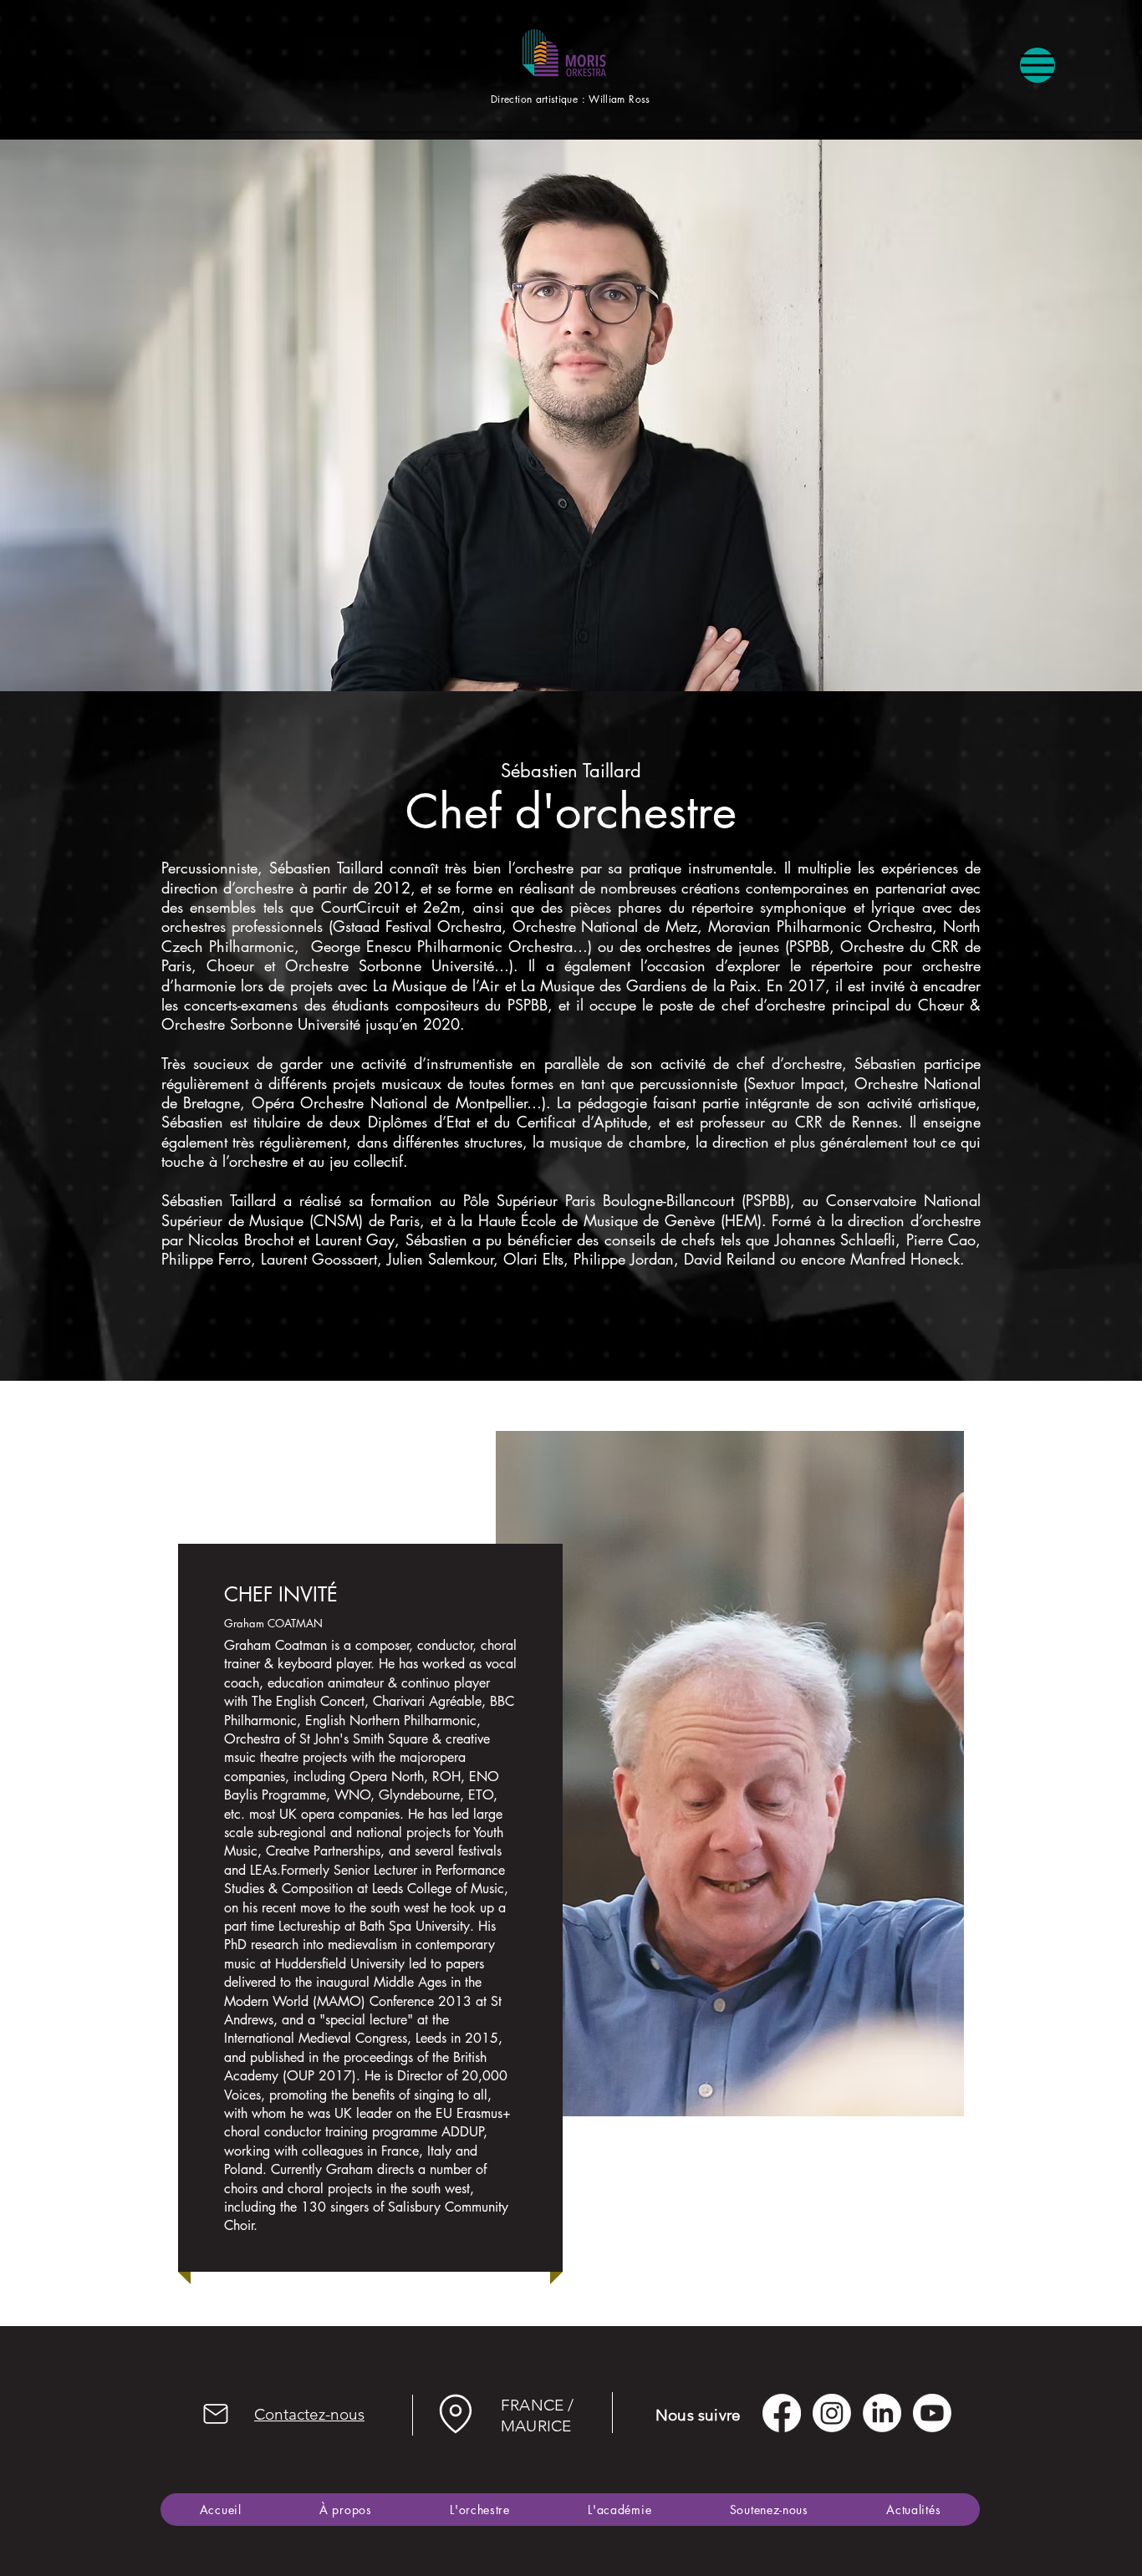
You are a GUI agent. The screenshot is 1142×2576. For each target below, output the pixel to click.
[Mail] (216, 2414)
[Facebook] (782, 2413)
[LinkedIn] (882, 2413)
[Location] (455, 2414)
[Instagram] (832, 2413)
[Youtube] (932, 2413)
